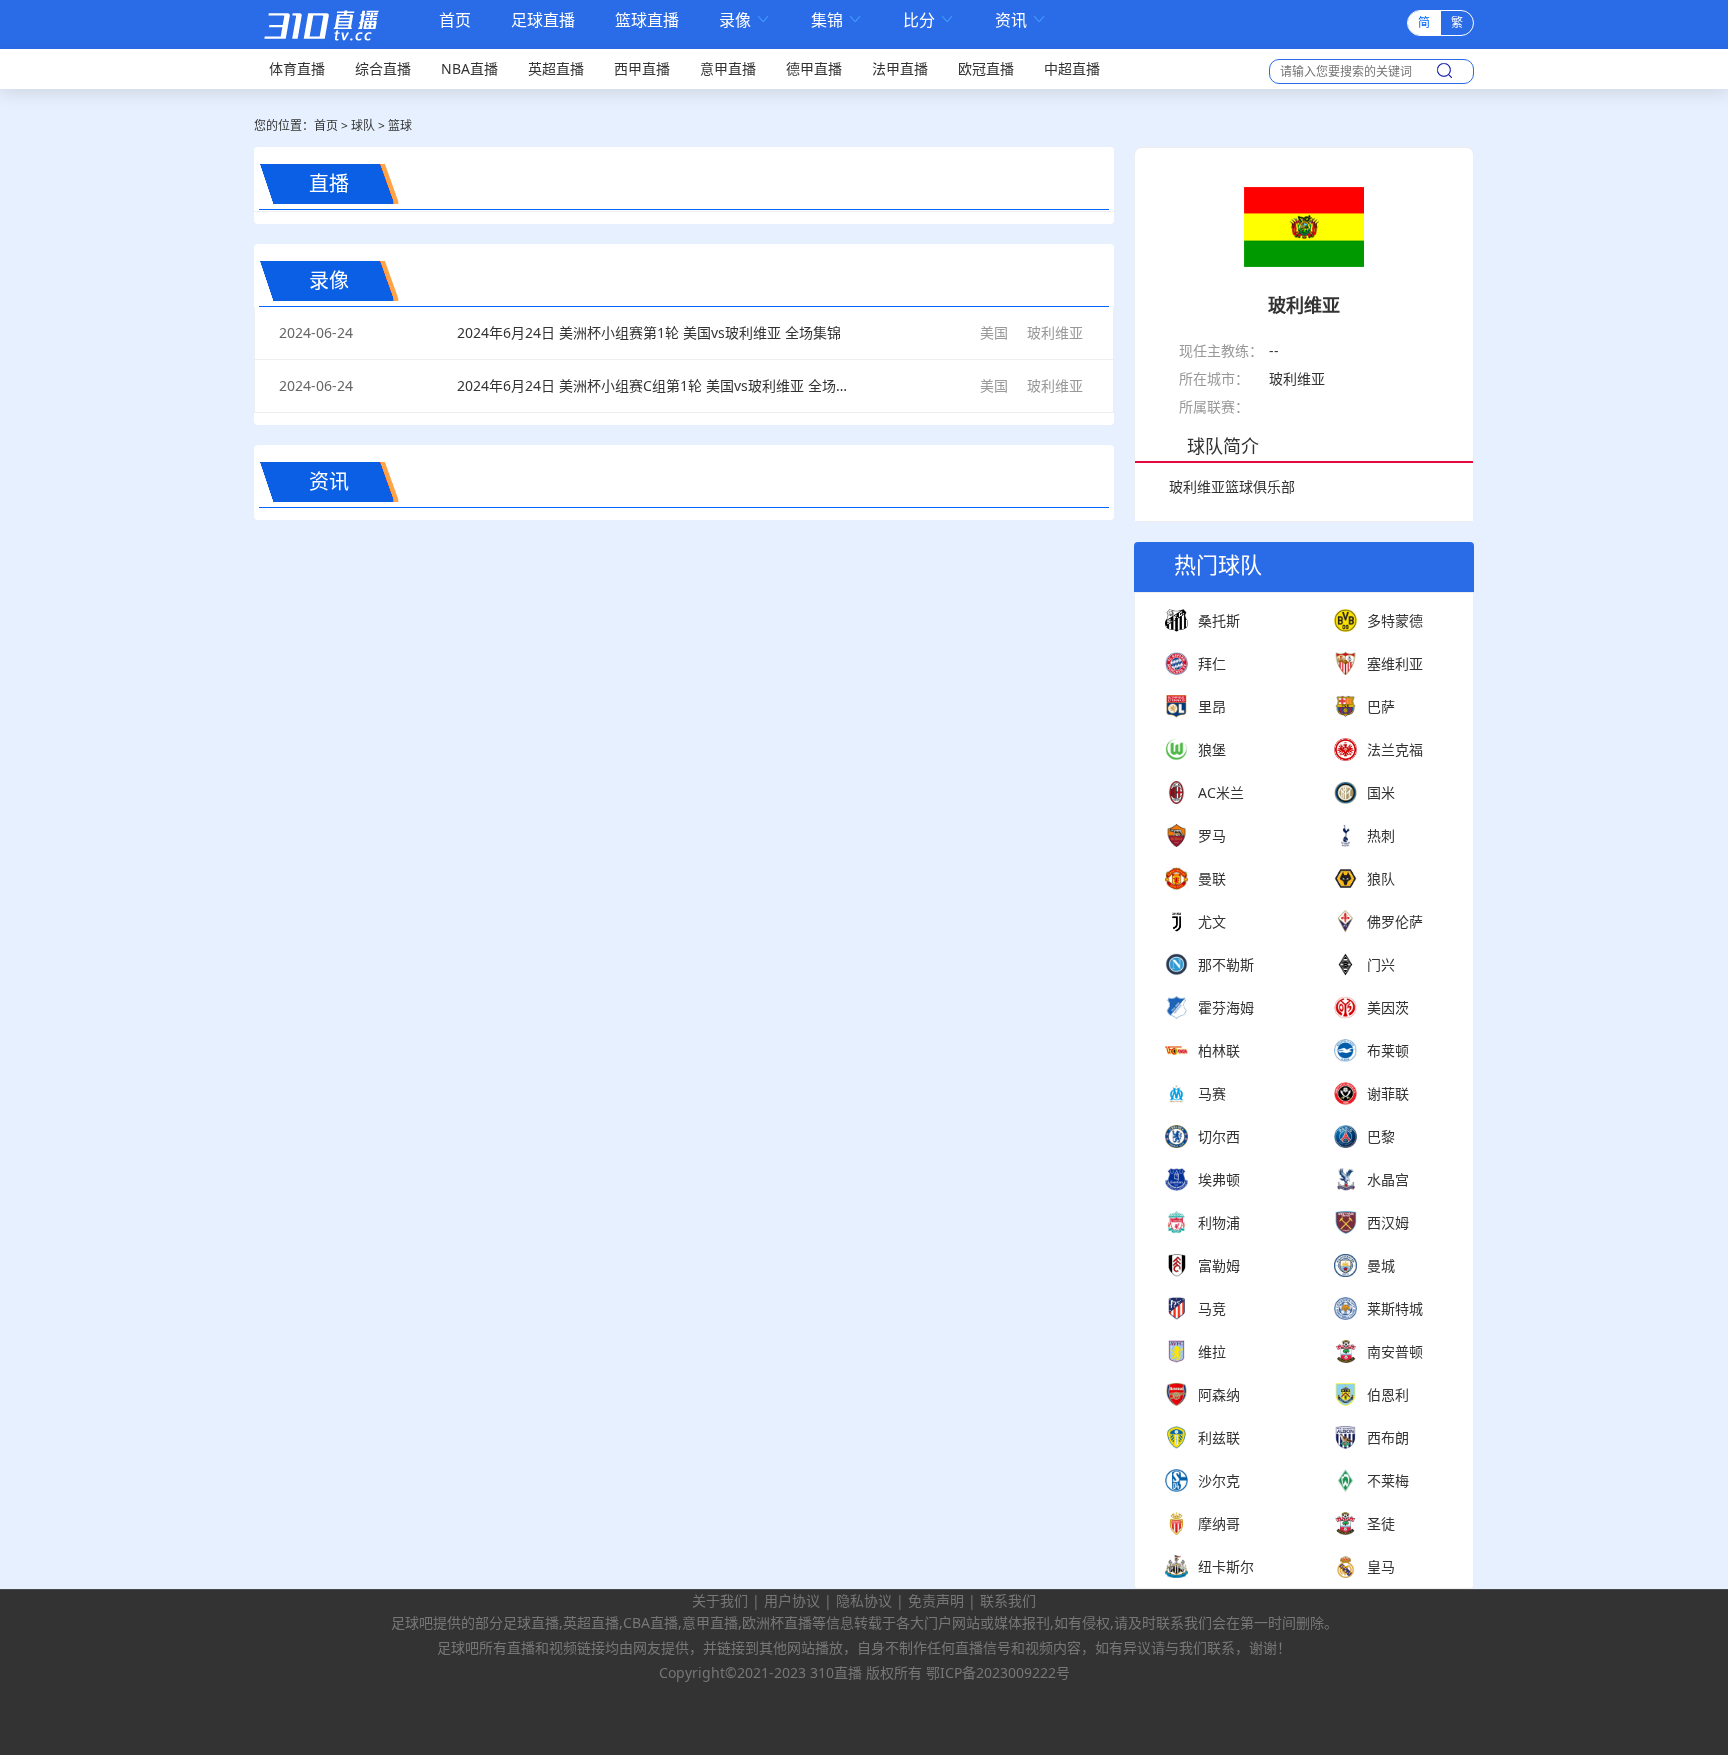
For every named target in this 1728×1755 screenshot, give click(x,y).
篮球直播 (647, 20)
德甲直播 (814, 68)
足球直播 (543, 20)
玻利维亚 (1055, 332)
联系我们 (1008, 1600)
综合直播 (383, 68)
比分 (929, 20)
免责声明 (936, 1600)
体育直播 (297, 68)
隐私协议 (864, 1600)
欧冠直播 (986, 68)
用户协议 (792, 1600)
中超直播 (1072, 68)
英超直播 (556, 68)
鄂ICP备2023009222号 (998, 1672)
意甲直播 (728, 68)
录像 (745, 20)
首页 (455, 22)
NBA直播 (469, 68)
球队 (363, 125)
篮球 (400, 125)
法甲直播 (900, 68)
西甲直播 (642, 68)
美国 (994, 332)
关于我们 (720, 1600)
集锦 (837, 20)
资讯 (1021, 20)
